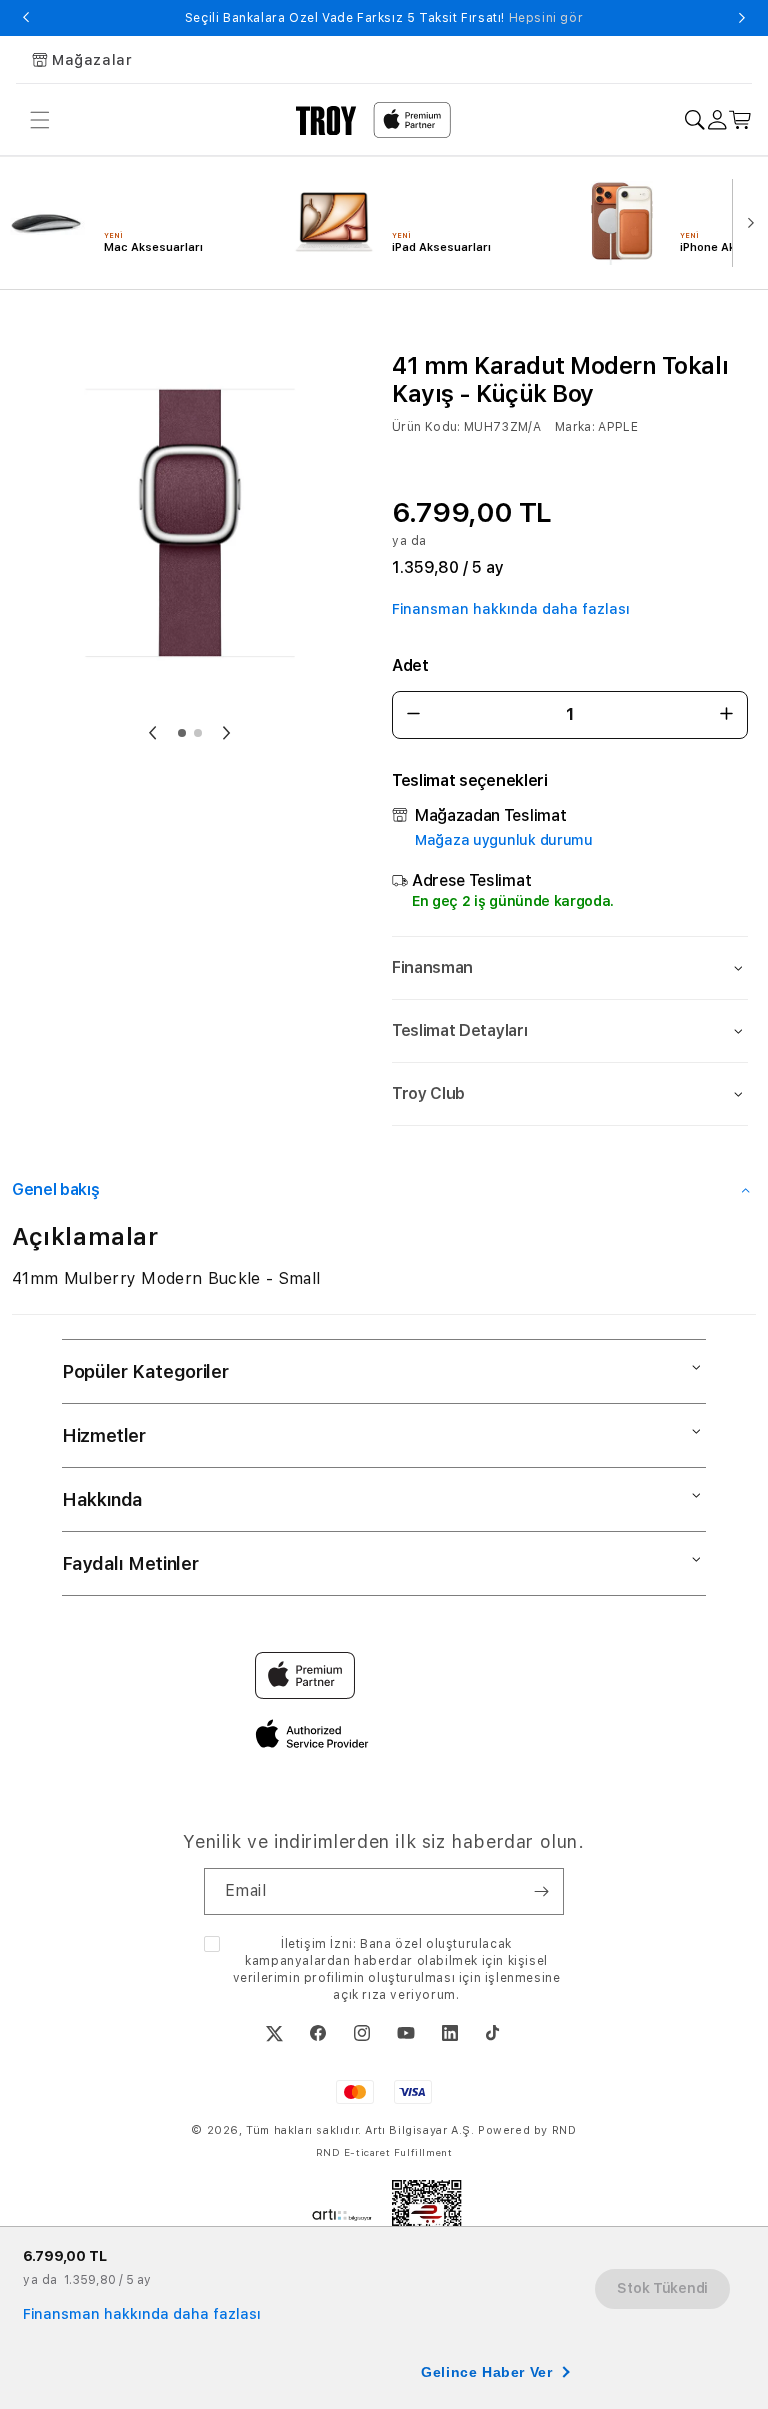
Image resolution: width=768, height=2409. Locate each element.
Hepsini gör (546, 18)
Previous (26, 18)
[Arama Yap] (694, 120)
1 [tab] (182, 733)
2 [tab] (198, 733)
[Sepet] (740, 120)
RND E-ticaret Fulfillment (384, 2152)
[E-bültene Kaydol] (541, 1891)
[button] (570, 968)
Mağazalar (92, 60)
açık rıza (359, 1995)
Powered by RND (527, 2130)
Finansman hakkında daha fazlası (511, 609)
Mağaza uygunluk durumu (504, 840)
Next (742, 18)
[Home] (326, 120)
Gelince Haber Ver (486, 2372)
